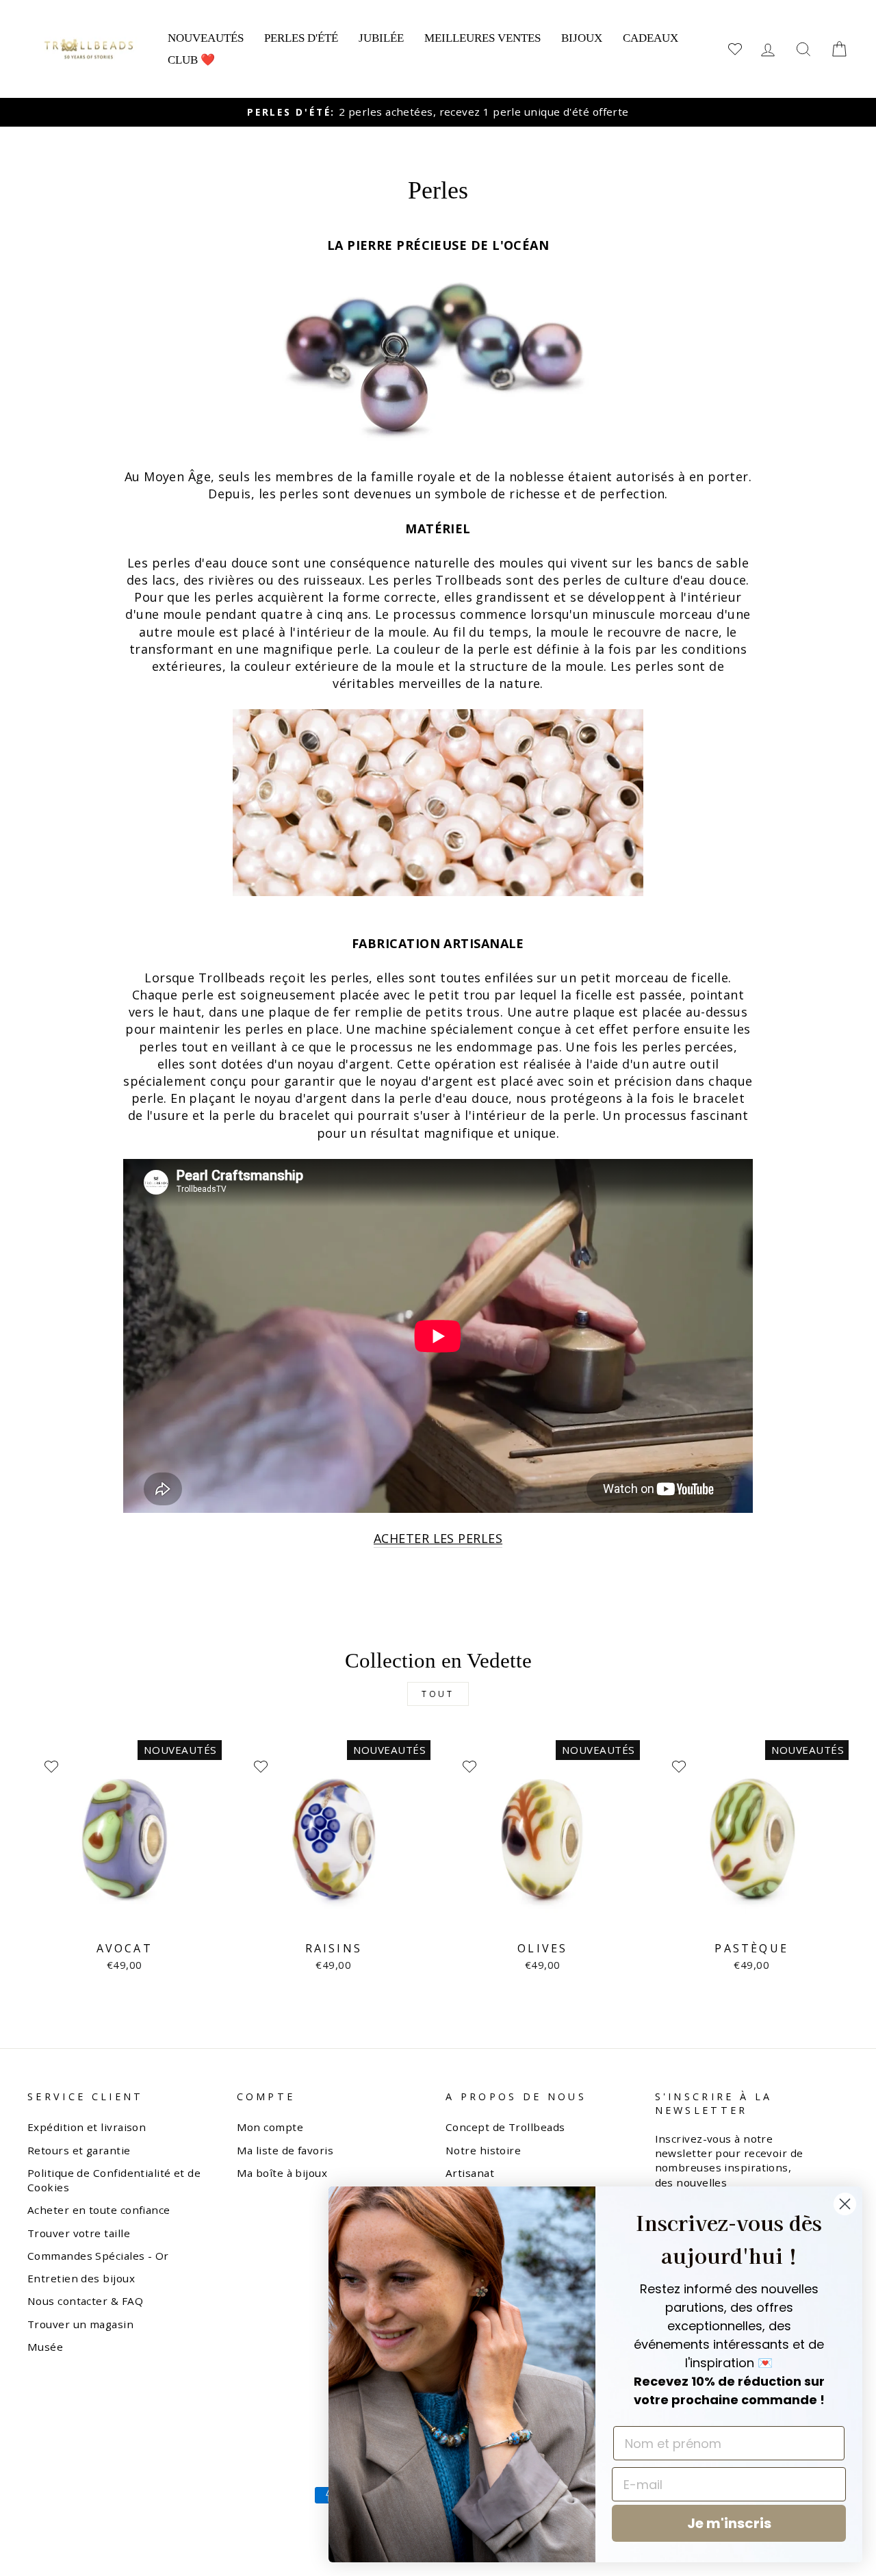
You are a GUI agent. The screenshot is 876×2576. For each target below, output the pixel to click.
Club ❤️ (191, 60)
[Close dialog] (845, 2204)
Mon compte (270, 2127)
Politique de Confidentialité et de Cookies (114, 2180)
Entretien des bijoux (81, 2278)
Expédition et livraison (87, 2127)
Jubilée (381, 38)
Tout (438, 1694)
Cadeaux (650, 38)
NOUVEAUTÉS (206, 38)
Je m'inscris (729, 2523)
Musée (45, 2347)
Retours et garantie (79, 2150)
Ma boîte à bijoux (282, 2173)
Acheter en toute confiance (99, 2210)
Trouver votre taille (79, 2233)
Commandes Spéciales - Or (98, 2256)
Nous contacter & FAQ (85, 2301)
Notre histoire (483, 2150)
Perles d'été (301, 38)
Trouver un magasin (80, 2324)
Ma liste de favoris (285, 2150)
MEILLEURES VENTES (482, 38)
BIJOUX (582, 38)
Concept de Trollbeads (505, 2127)
